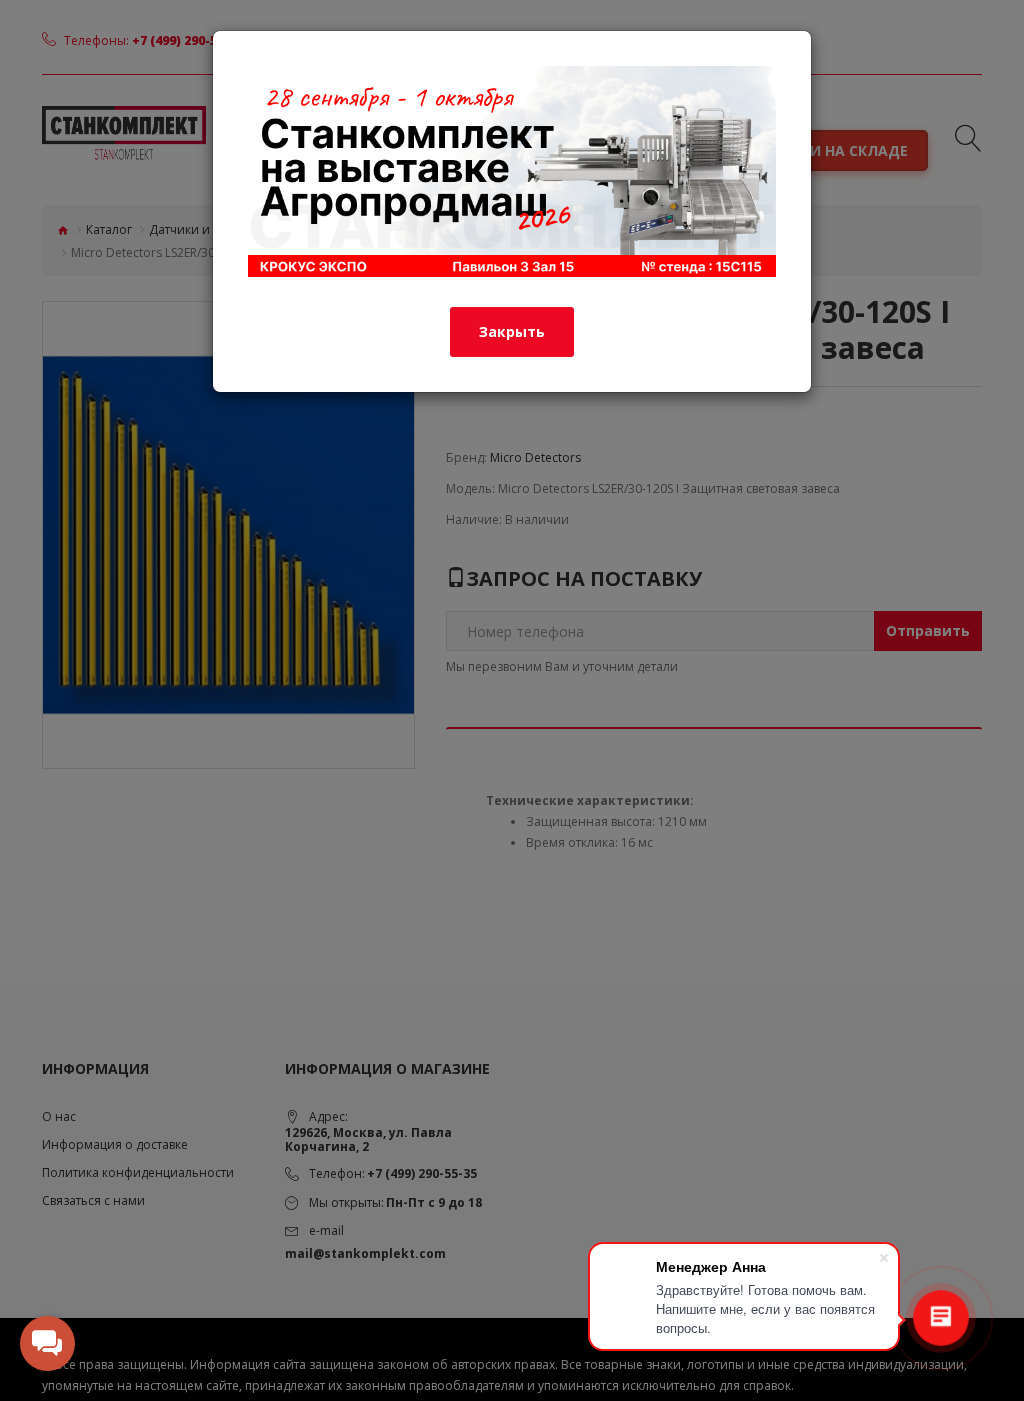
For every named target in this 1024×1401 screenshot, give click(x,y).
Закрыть (512, 331)
